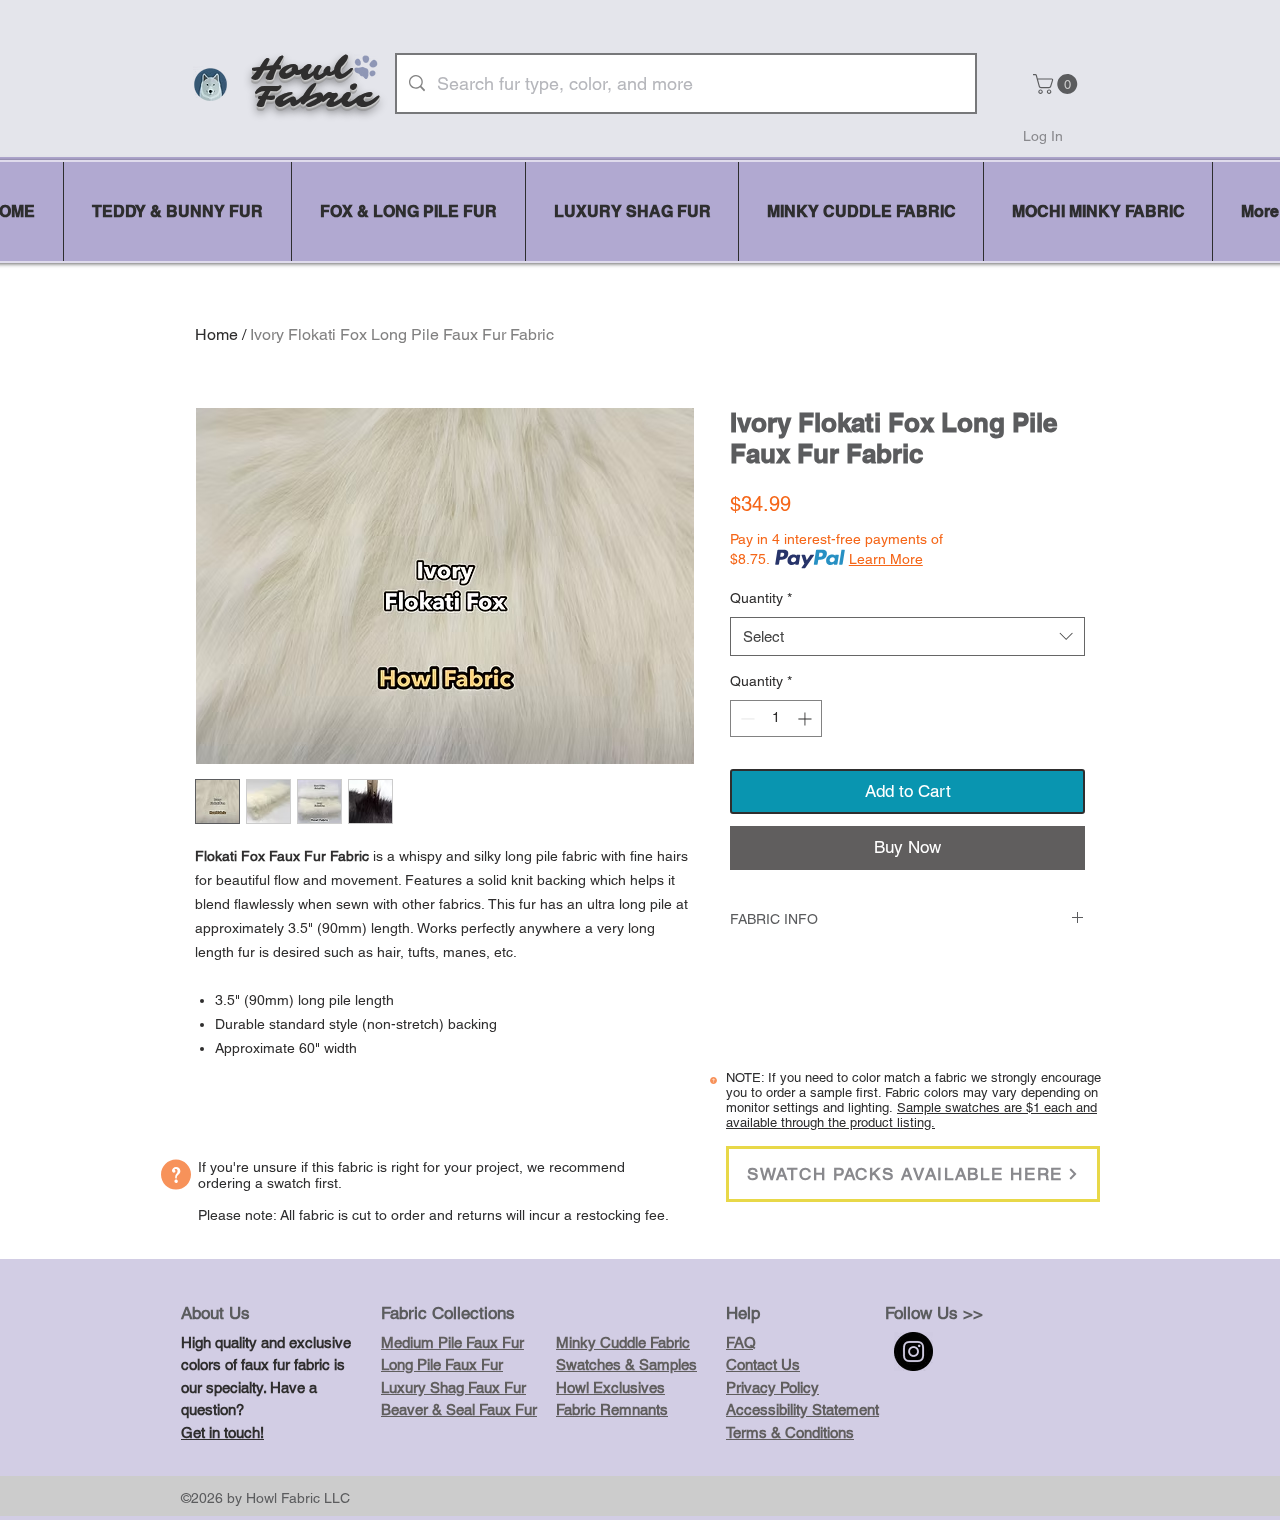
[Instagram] (913, 1351)
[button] (1057, 84)
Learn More (886, 559)
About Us (215, 1313)
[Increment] (806, 718)
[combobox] (907, 636)
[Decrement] (745, 718)
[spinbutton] (776, 718)
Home (216, 334)
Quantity (761, 598)
